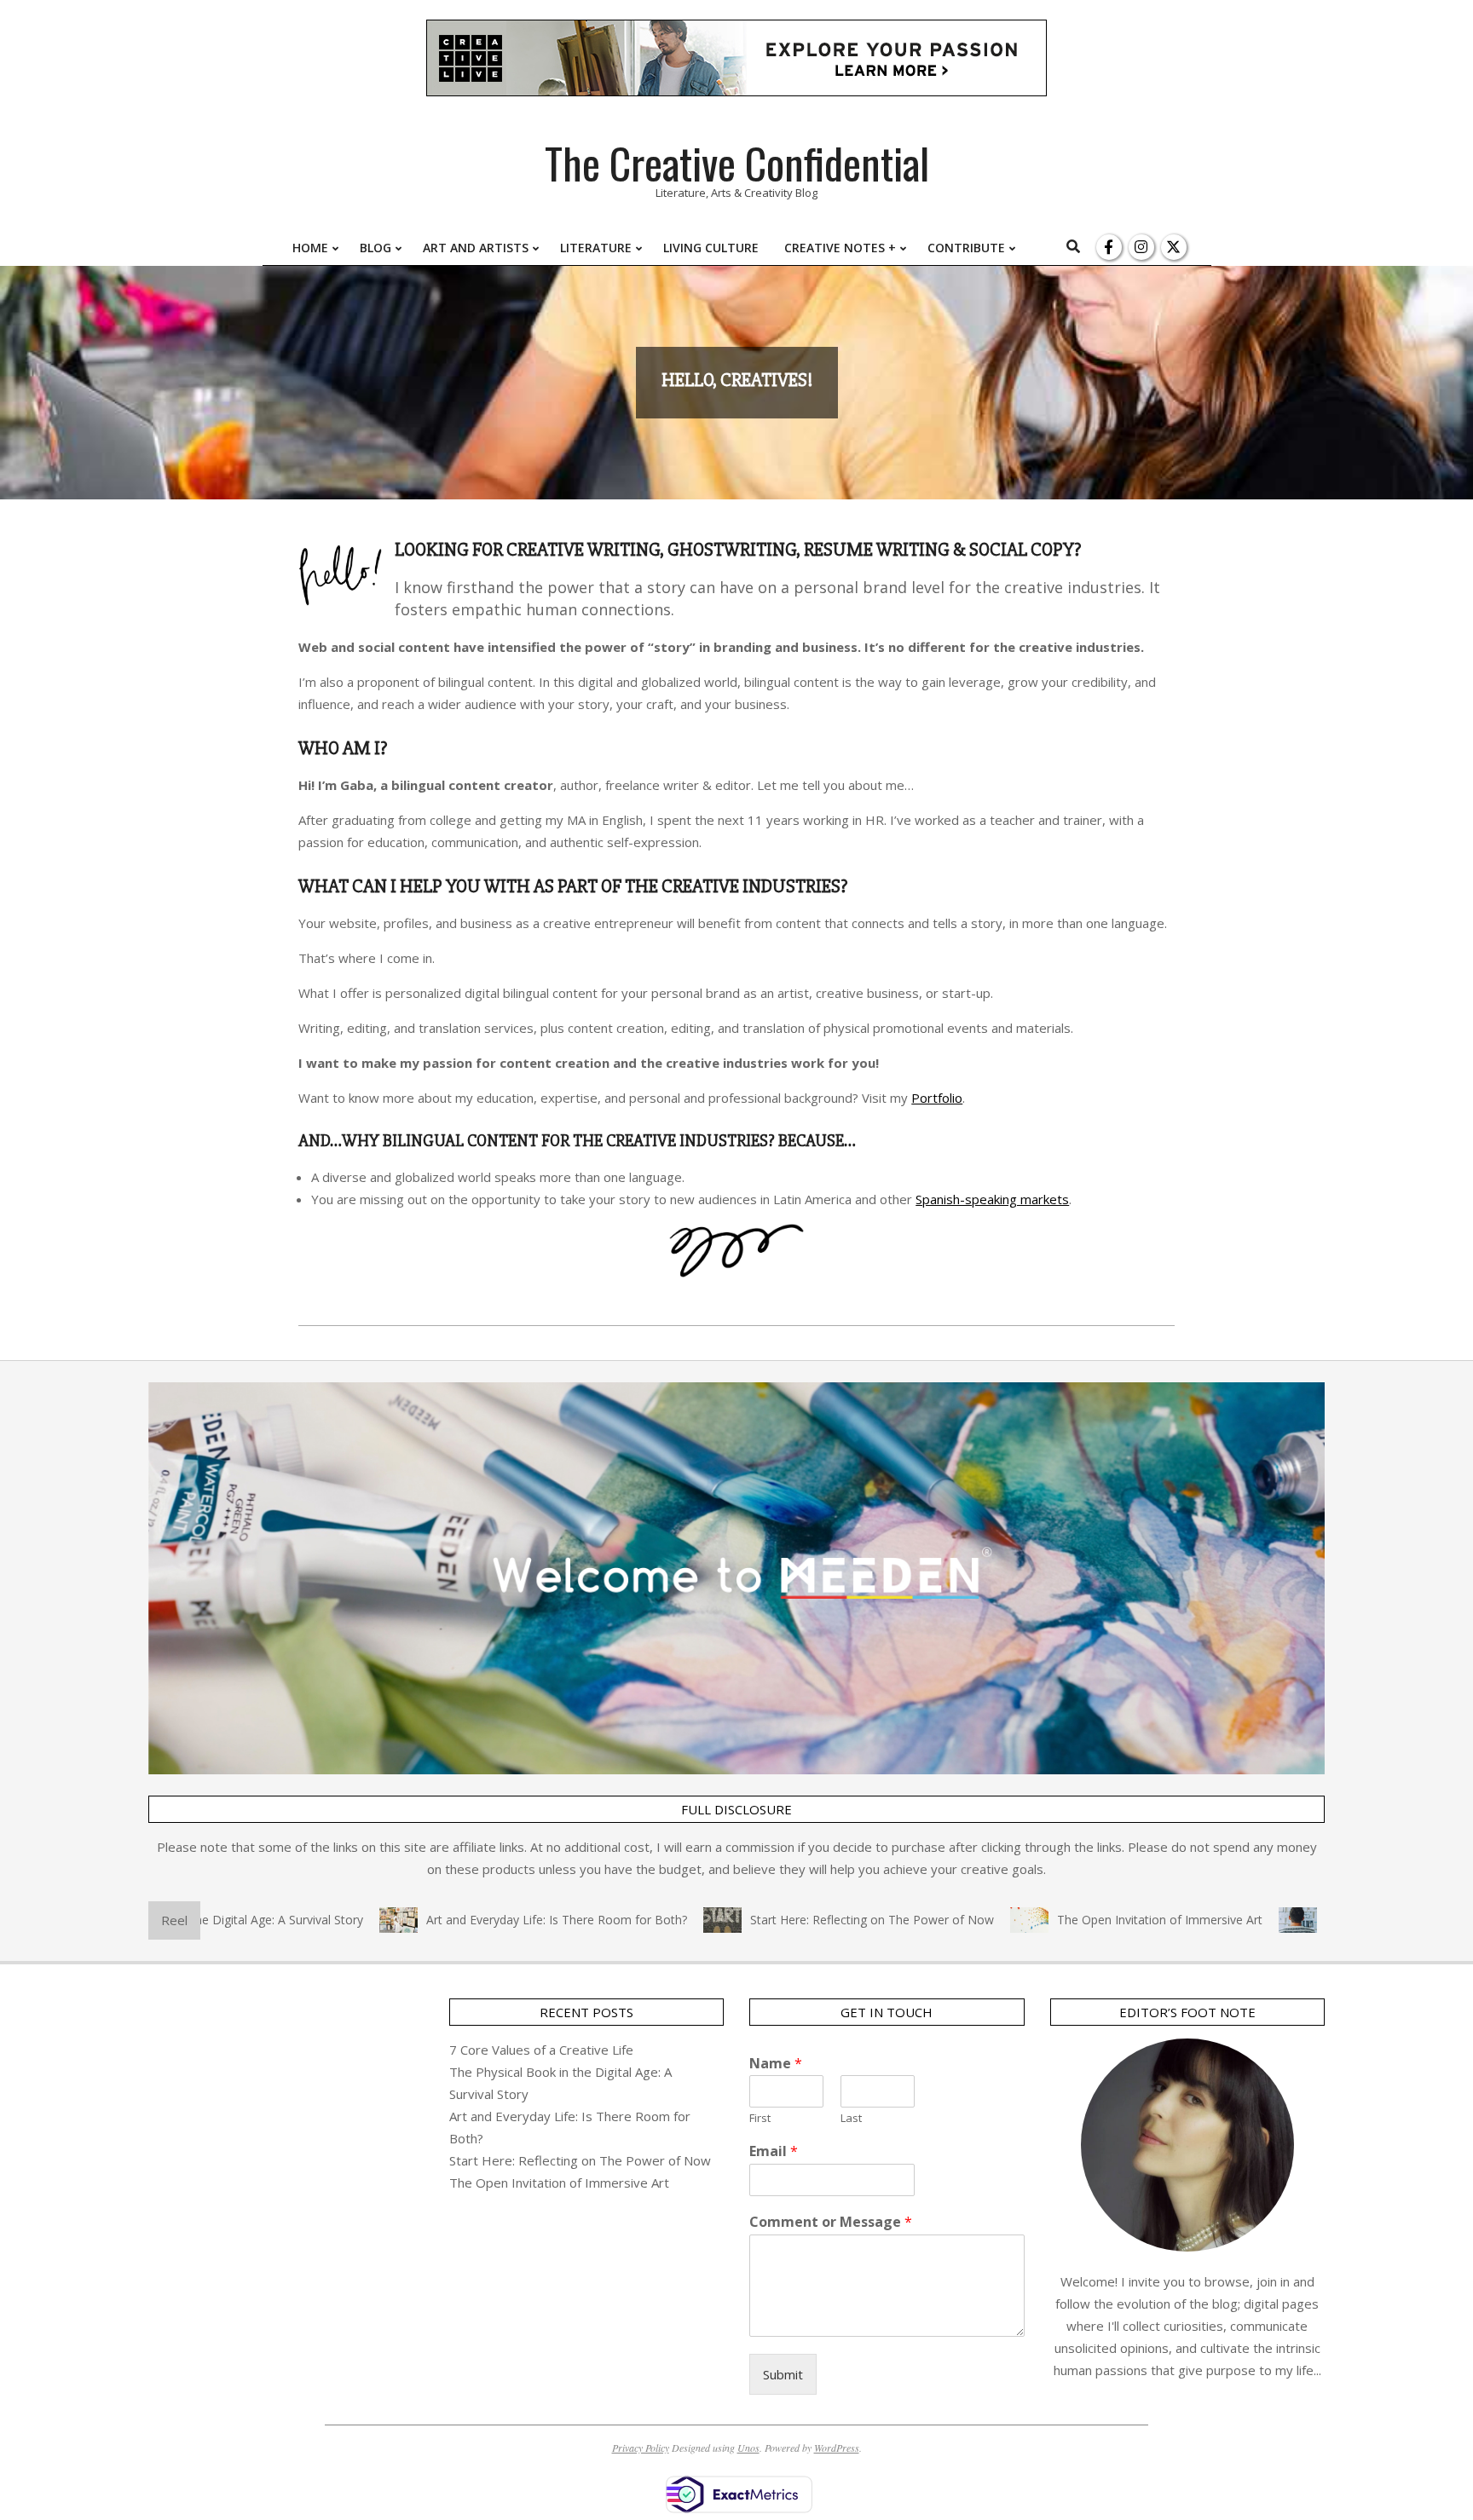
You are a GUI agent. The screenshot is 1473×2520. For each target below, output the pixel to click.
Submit (783, 2374)
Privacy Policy (641, 2448)
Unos (748, 2448)
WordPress (837, 2448)
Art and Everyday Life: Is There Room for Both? (500, 1920)
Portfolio (937, 1098)
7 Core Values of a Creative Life (541, 2050)
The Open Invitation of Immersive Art (1103, 1920)
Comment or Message (831, 2222)
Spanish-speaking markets (992, 1199)
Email (774, 2151)
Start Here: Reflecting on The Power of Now (816, 1920)
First (760, 2118)
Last (851, 2118)
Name (776, 2064)
